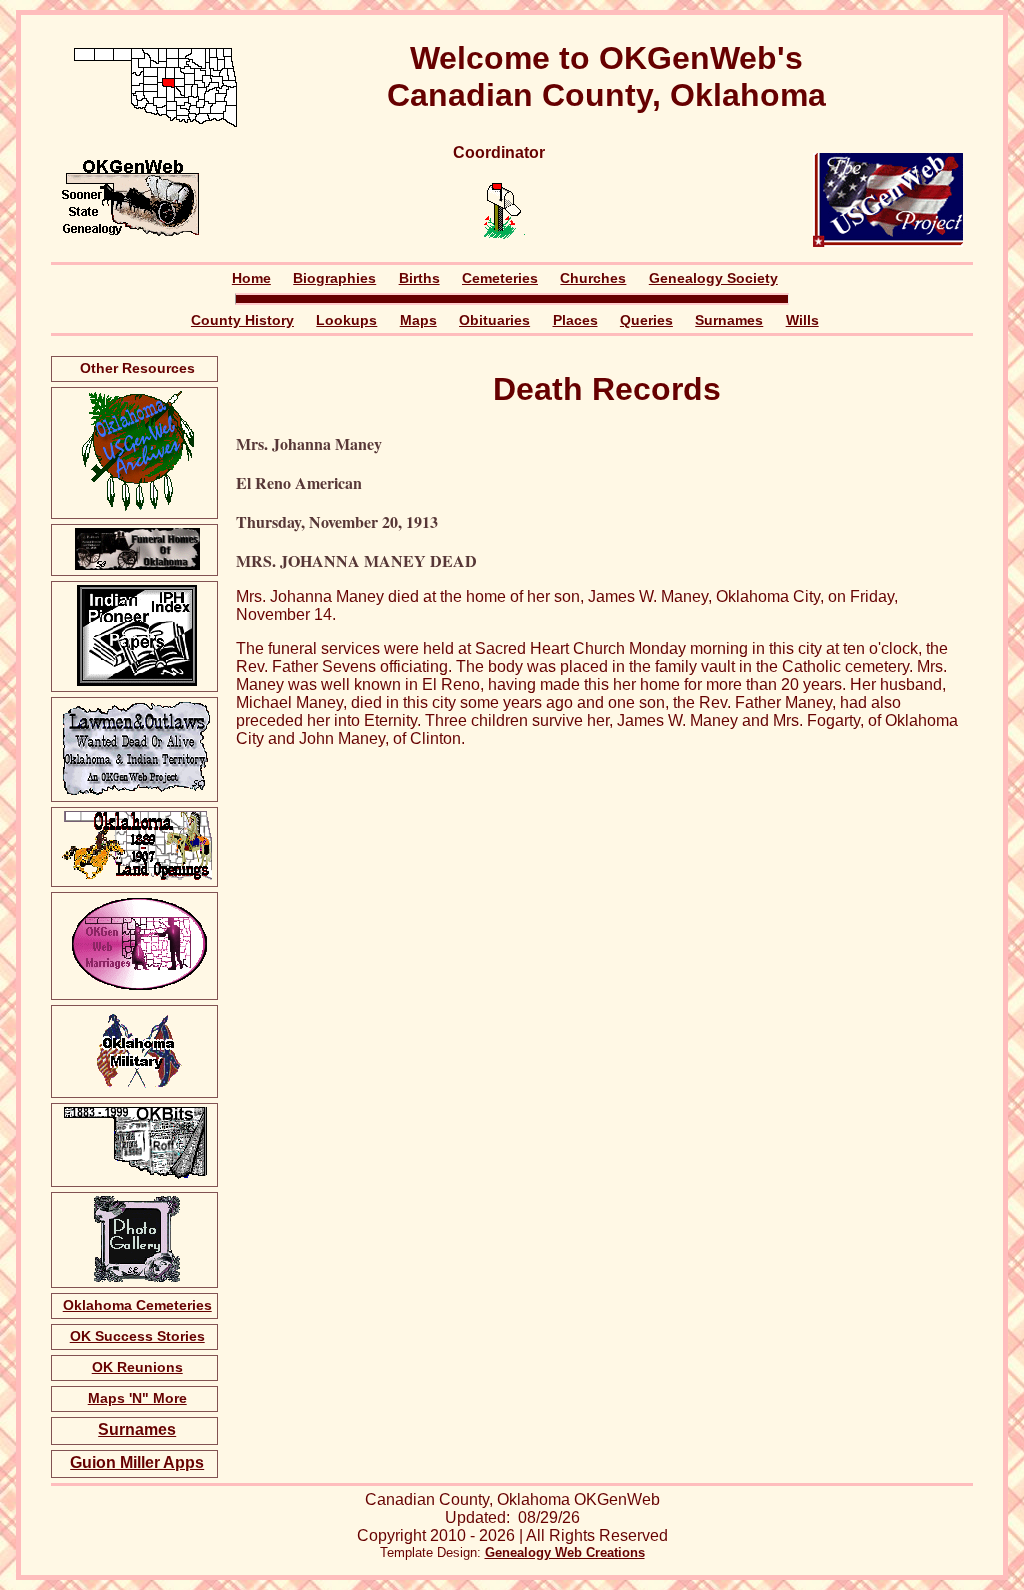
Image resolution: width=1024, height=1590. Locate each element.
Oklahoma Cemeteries (137, 1305)
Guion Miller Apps (137, 1462)
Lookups (346, 320)
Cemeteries (500, 278)
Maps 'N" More (137, 1398)
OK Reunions (137, 1367)
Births (419, 278)
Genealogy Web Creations (565, 1552)
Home (251, 278)
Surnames (729, 320)
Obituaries (494, 320)
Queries (646, 320)
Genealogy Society (713, 278)
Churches (593, 278)
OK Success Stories (137, 1336)
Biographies (334, 278)
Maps (418, 320)
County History (242, 320)
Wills (802, 320)
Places (575, 320)
